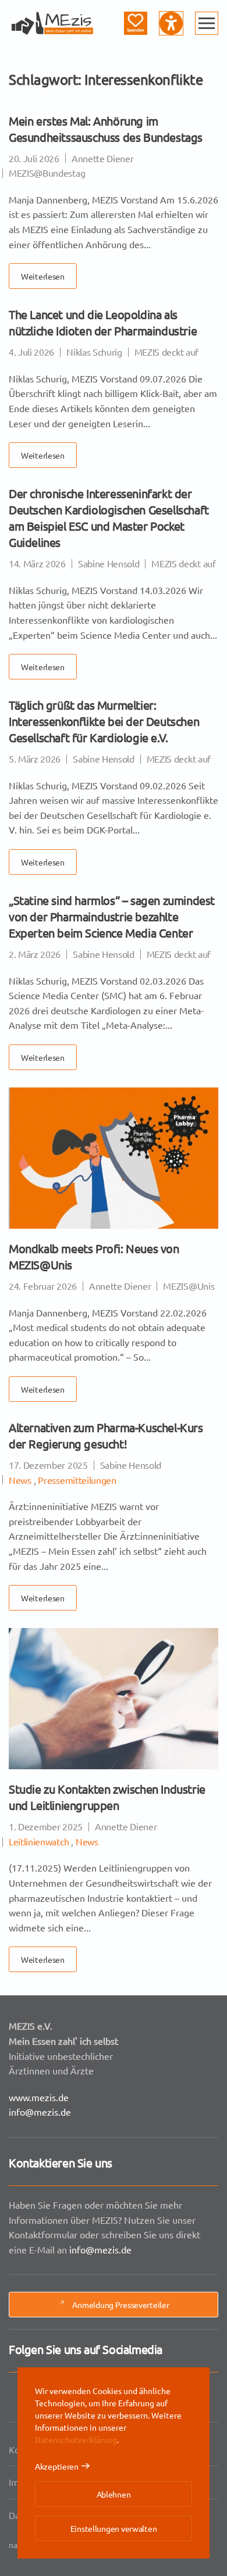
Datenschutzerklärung (76, 2439)
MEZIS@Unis (189, 1286)
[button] (207, 23)
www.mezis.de (39, 2097)
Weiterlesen (43, 276)
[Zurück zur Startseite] (52, 23)
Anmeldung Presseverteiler (120, 2305)
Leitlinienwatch (39, 1841)
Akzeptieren (57, 2466)
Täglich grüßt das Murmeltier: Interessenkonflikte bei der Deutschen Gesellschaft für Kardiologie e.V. (104, 721)
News (20, 1480)
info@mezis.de (40, 2112)
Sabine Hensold (109, 563)
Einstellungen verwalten (114, 2528)
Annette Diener (103, 158)
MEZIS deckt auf (166, 352)
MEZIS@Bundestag (47, 173)
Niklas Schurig (94, 352)
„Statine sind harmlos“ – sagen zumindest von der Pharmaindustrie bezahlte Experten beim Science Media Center (112, 916)
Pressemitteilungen (77, 1480)
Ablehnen (114, 2494)
